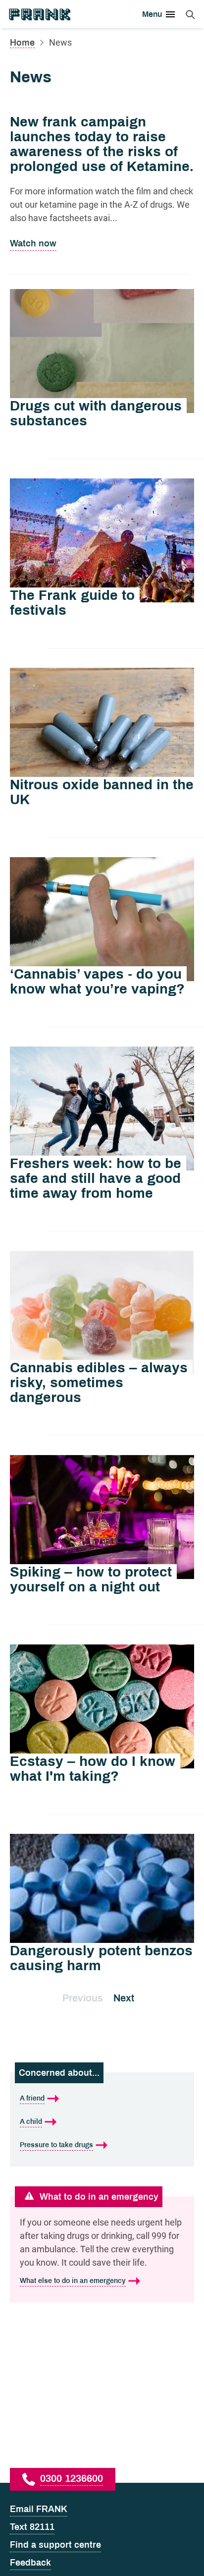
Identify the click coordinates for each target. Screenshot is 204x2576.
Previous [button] (83, 1998)
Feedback (30, 2563)
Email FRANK (39, 2509)
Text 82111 (32, 2527)
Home (22, 43)
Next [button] (124, 1998)
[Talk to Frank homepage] (39, 14)
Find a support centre (55, 2545)
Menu (152, 14)
